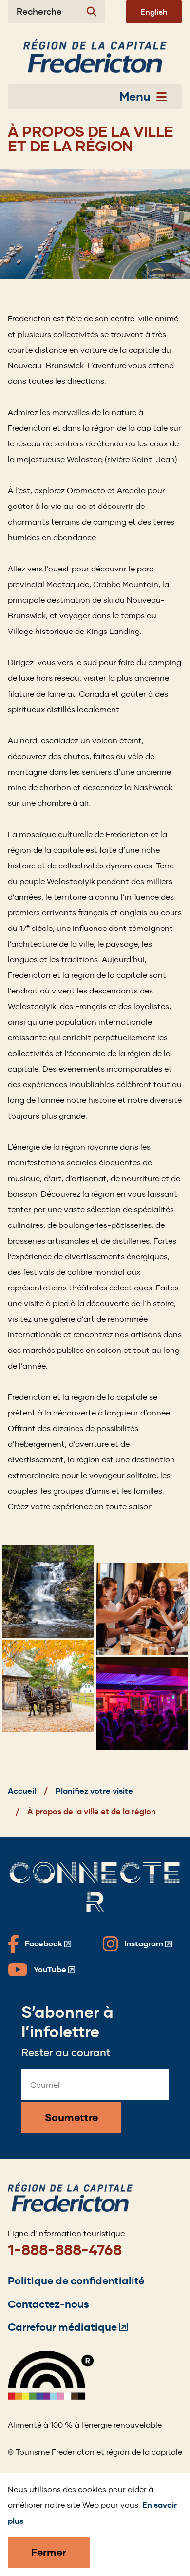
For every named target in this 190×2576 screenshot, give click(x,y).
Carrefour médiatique (68, 2327)
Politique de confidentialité (76, 2281)
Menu (135, 97)
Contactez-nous (48, 2304)
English (154, 12)
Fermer (49, 2552)
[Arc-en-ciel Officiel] (51, 2397)
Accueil (22, 1791)
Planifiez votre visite (94, 1791)
